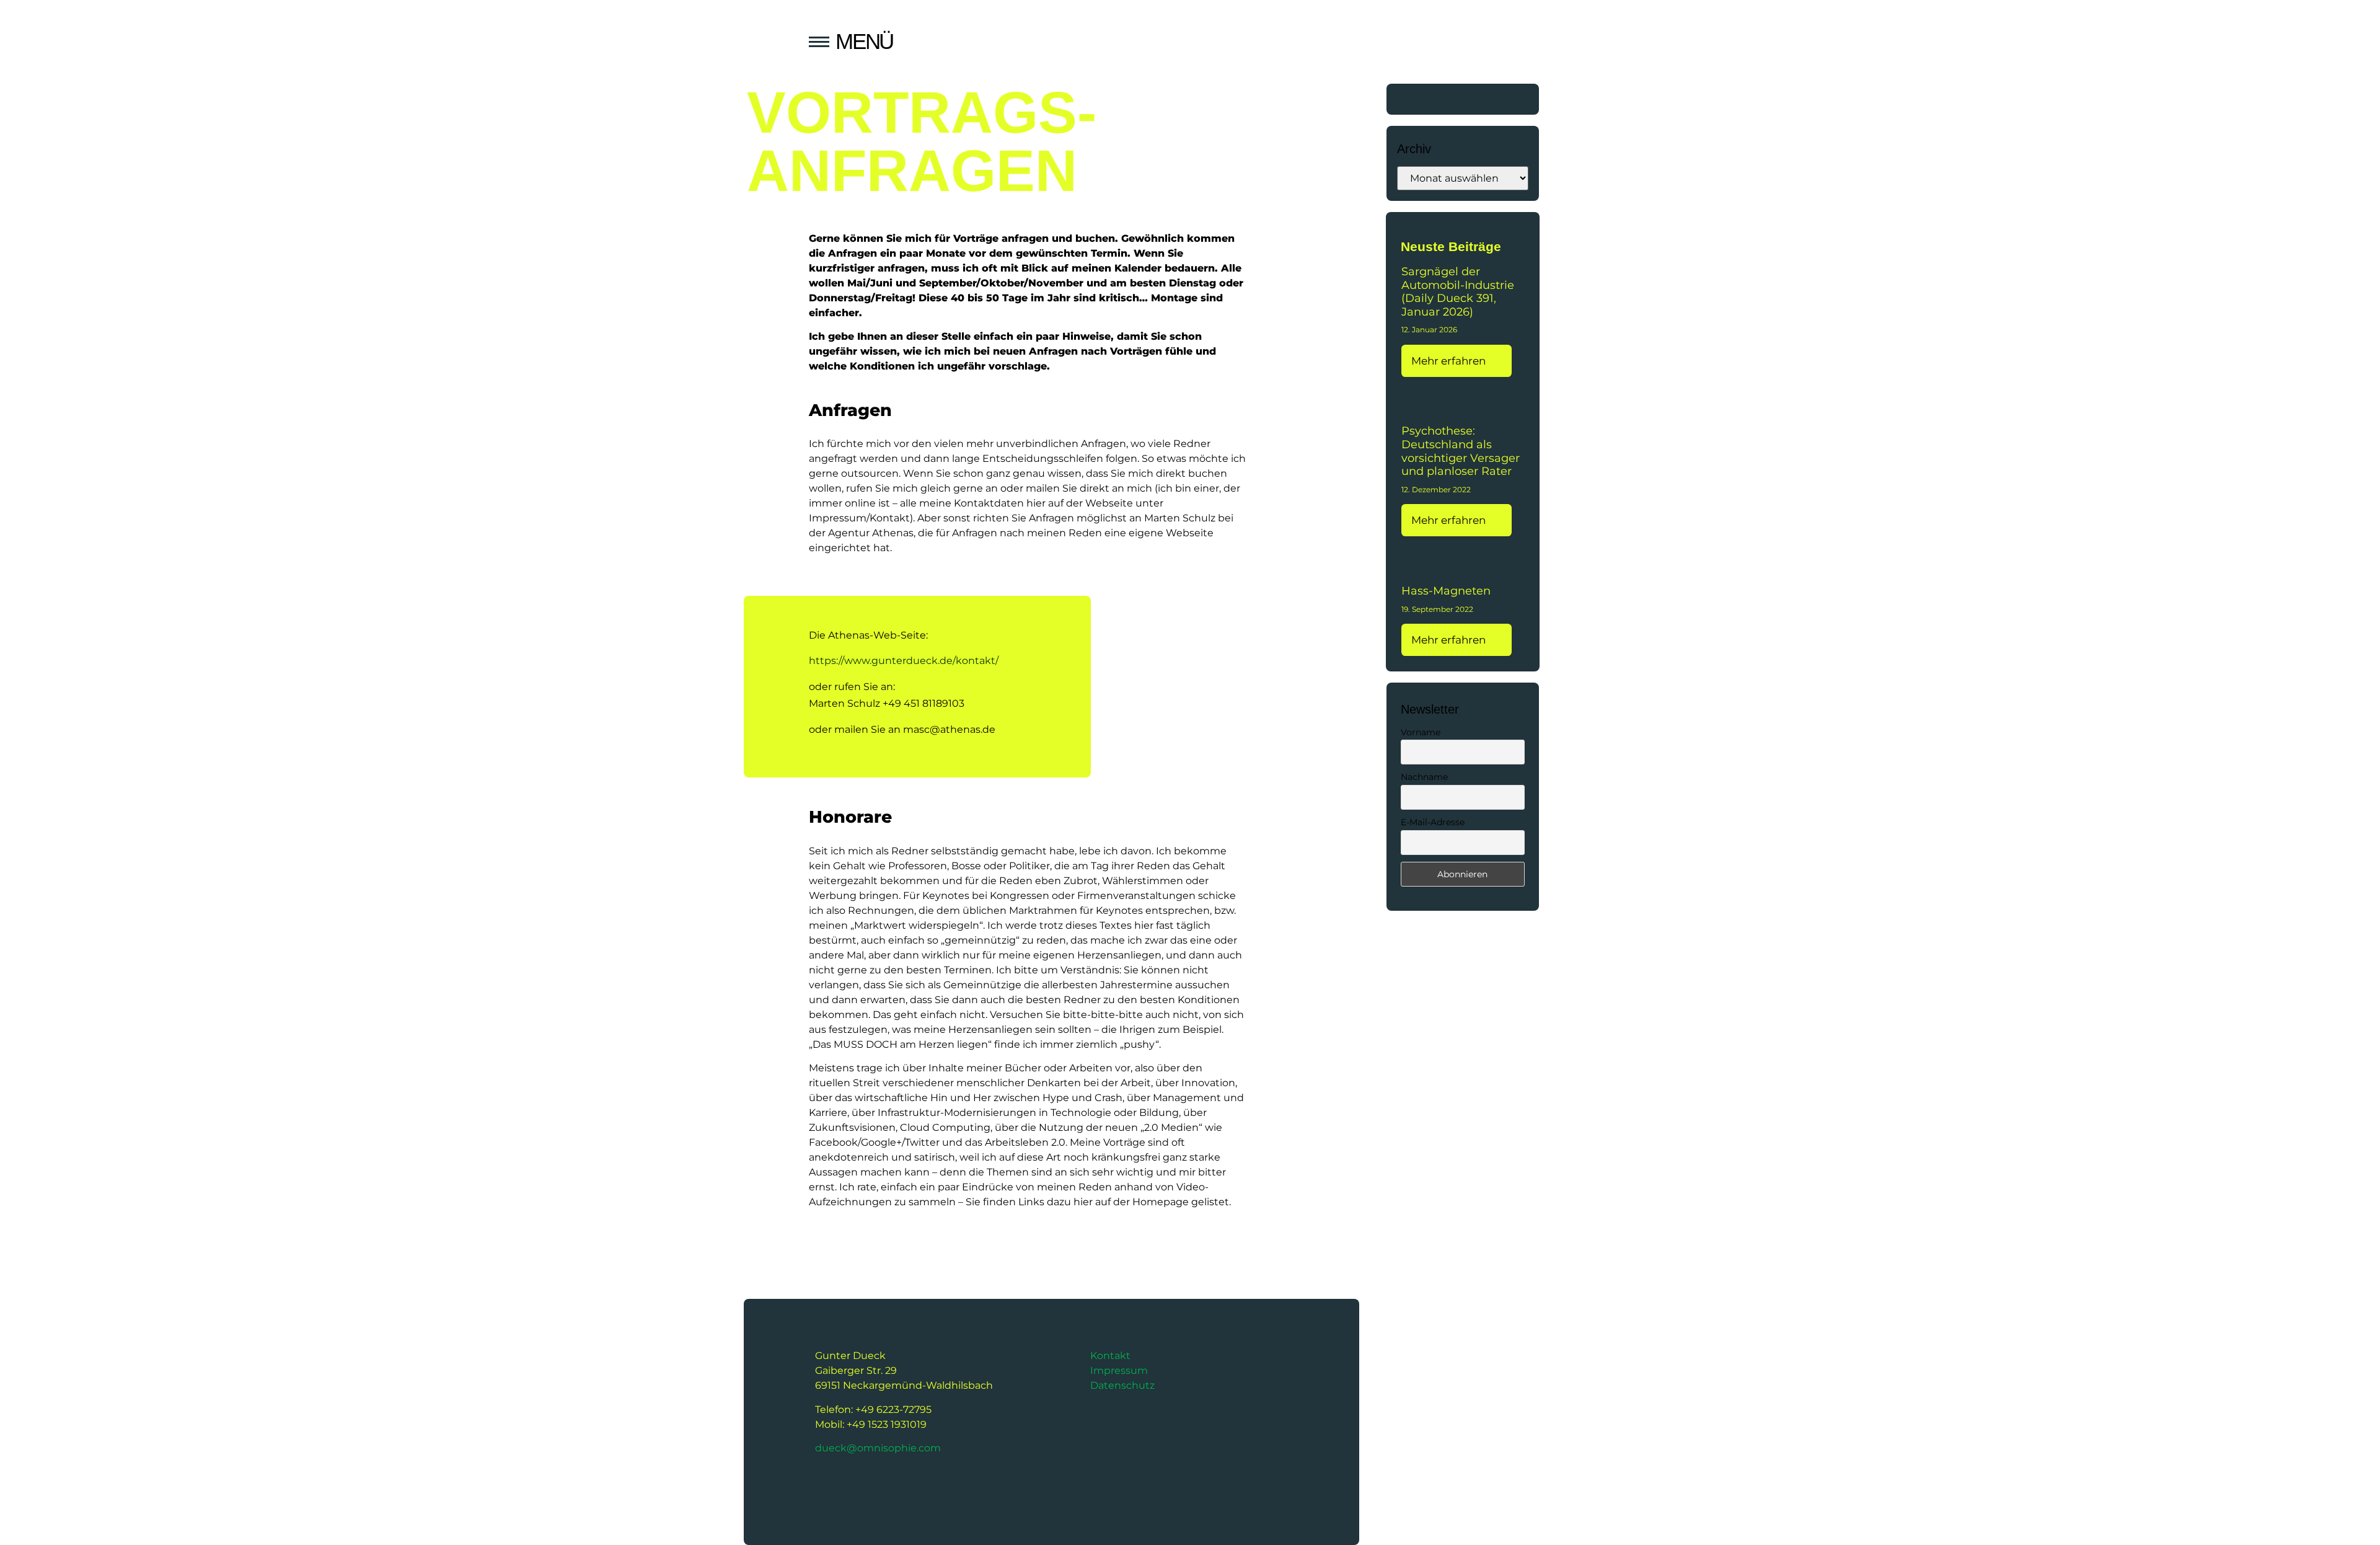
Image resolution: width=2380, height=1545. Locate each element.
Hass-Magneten (1446, 591)
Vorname (1421, 732)
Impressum (1119, 1370)
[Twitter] (1411, 99)
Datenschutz (1122, 1385)
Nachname (1424, 777)
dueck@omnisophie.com (878, 1448)
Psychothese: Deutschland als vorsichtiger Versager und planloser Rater (1461, 451)
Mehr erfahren (1450, 361)
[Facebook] (1479, 99)
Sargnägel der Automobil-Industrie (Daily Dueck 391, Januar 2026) (1458, 292)
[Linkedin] (1514, 99)
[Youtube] (1445, 99)
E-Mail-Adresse (1433, 822)
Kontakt (1110, 1356)
